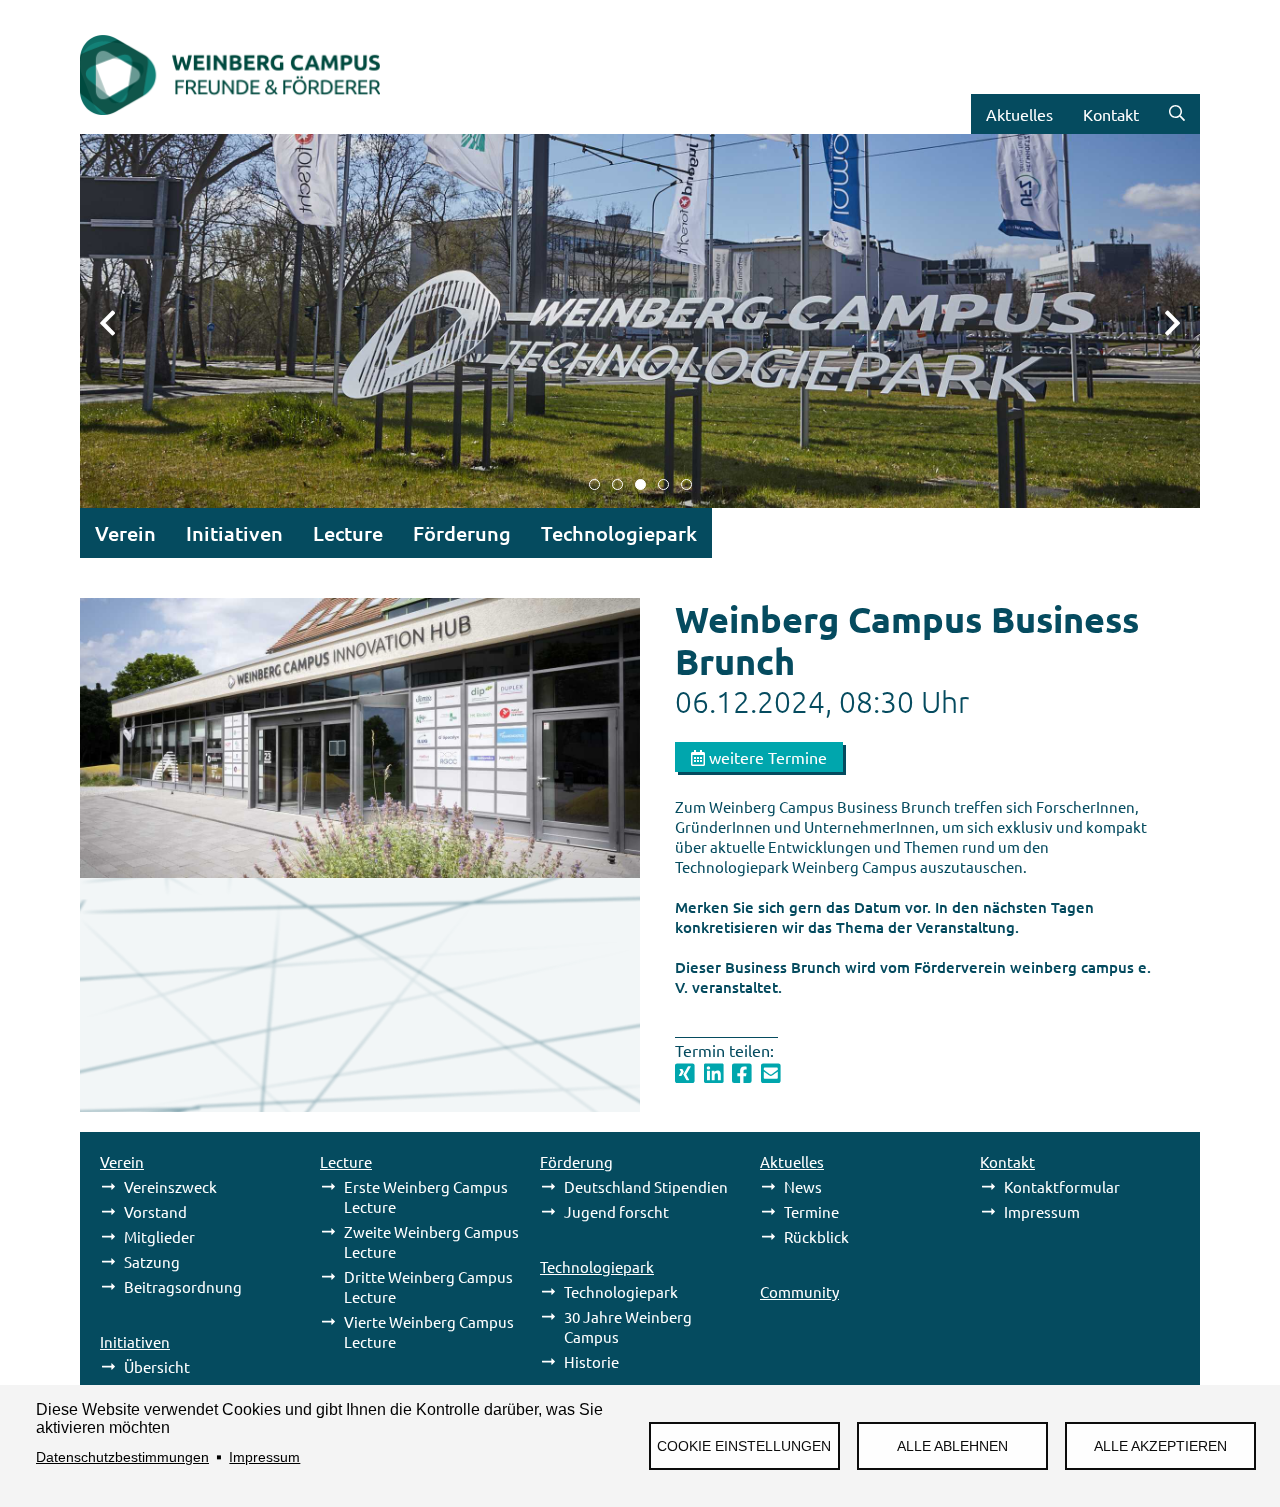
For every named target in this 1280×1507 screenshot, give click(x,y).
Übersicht (157, 1366)
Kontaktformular (1062, 1186)
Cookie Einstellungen (744, 1446)
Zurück (120, 321)
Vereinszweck (170, 1186)
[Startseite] (230, 124)
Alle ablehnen (952, 1446)
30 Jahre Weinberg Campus (628, 1326)
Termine (811, 1211)
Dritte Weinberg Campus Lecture (428, 1286)
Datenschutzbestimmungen (122, 1457)
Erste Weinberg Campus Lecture (426, 1196)
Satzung (152, 1261)
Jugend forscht (616, 1211)
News (803, 1186)
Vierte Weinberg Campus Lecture (429, 1331)
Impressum (264, 1457)
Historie (591, 1361)
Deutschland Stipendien (646, 1186)
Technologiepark (621, 1291)
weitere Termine (766, 757)
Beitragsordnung (183, 1286)
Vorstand (155, 1211)
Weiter (1160, 321)
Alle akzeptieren (1160, 1446)
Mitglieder (159, 1236)
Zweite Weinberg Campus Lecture (431, 1241)
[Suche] (1177, 114)
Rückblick (816, 1236)
